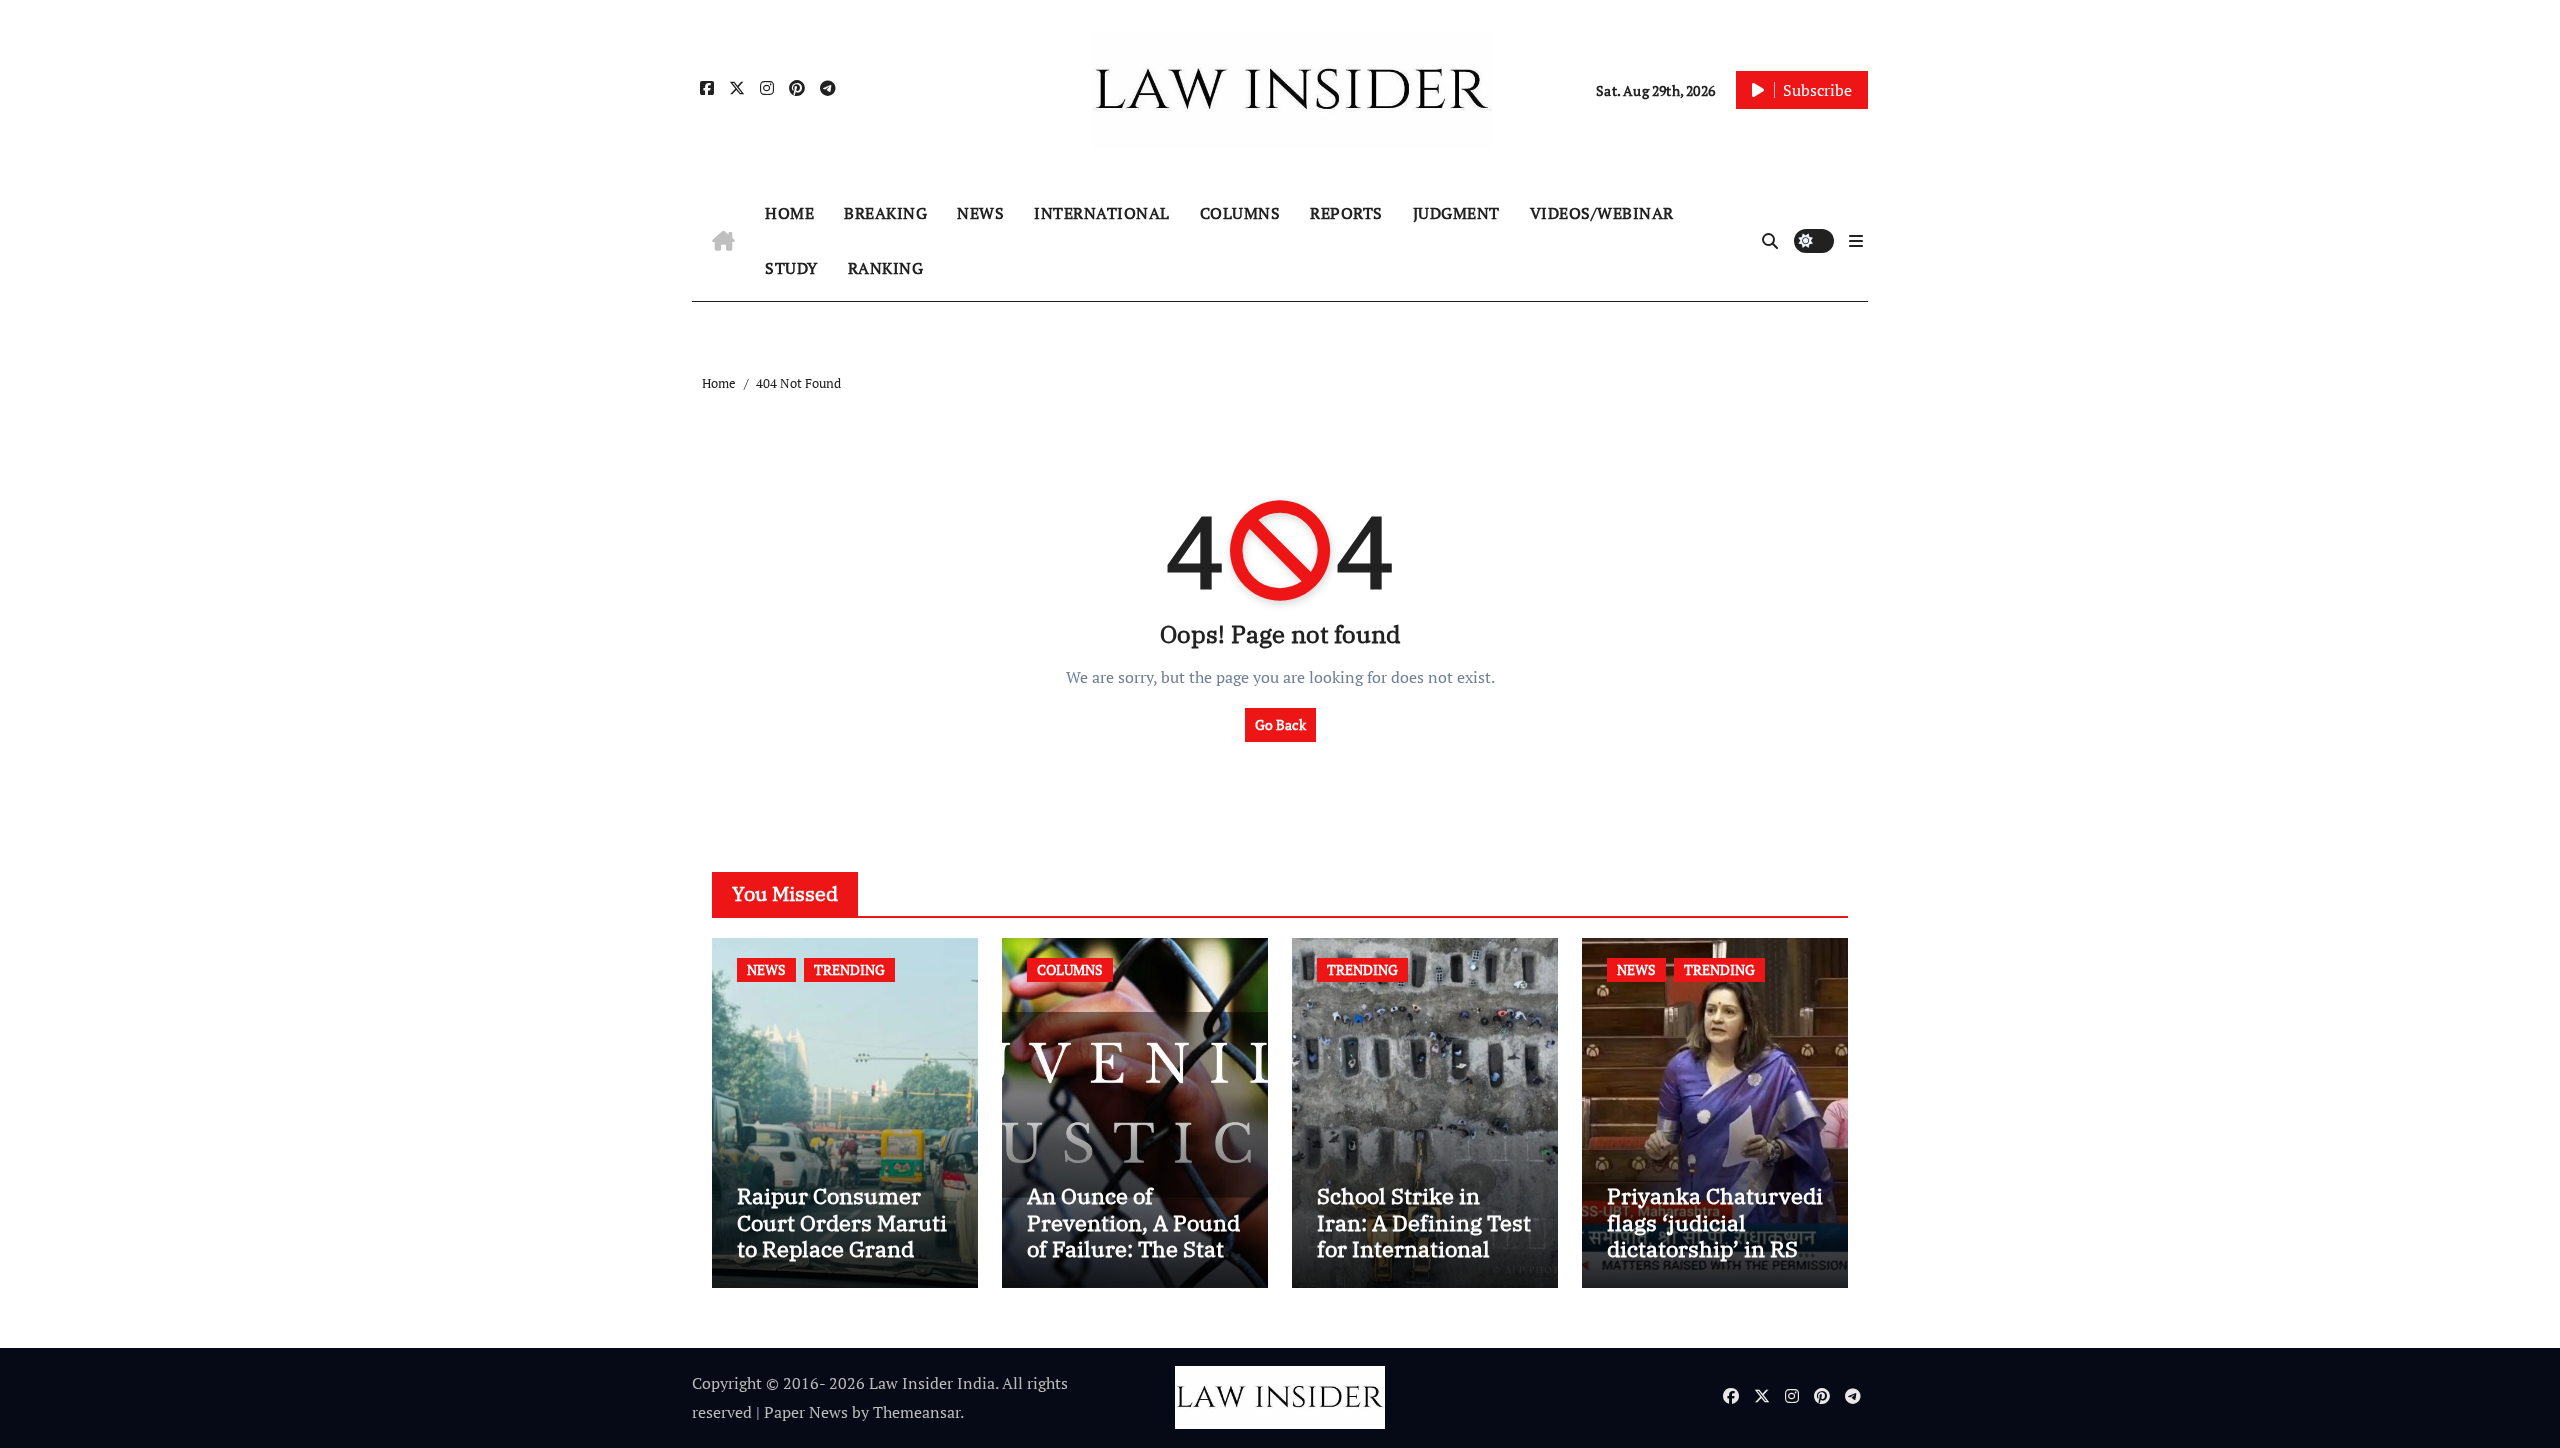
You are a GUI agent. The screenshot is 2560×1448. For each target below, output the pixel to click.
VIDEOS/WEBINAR (1602, 213)
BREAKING (885, 213)
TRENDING (849, 969)
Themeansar (916, 1412)
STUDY (791, 268)
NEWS (980, 213)
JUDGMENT (1456, 213)
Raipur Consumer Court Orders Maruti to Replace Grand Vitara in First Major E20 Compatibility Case (842, 1261)
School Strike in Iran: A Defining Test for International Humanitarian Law (1424, 1235)
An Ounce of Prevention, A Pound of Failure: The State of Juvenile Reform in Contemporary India (1133, 1261)
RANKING (886, 268)
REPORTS (1346, 213)
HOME (789, 213)
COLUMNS (1240, 213)
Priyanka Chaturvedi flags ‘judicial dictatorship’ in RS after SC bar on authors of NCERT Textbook (1715, 1261)
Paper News (806, 1412)
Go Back (1280, 724)
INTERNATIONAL (1102, 213)
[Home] (723, 241)
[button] (1856, 241)
